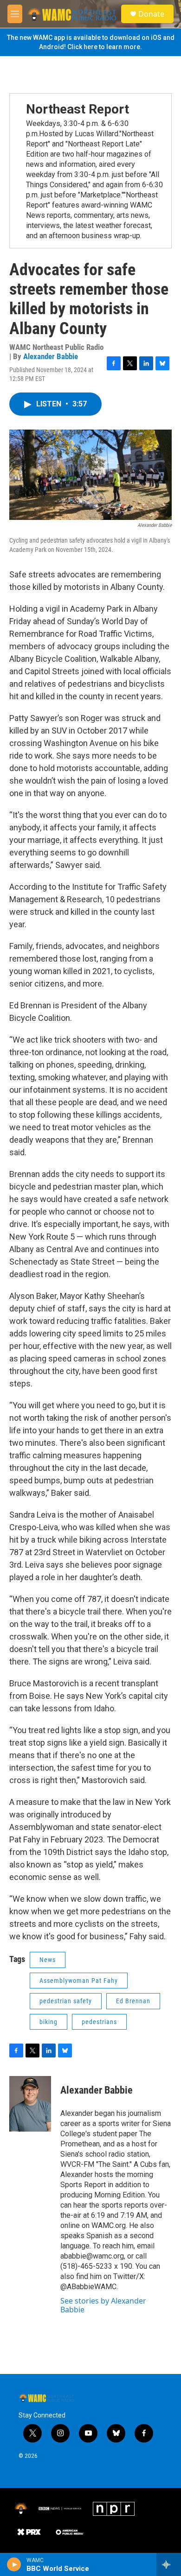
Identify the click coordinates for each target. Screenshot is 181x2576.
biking (48, 2022)
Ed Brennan (133, 2001)
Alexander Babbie (51, 356)
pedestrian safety (66, 2001)
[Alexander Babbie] (30, 2104)
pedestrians (99, 2022)
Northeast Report (78, 109)
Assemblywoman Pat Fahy (79, 1981)
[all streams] (169, 2564)
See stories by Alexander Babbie (103, 2305)
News (48, 1960)
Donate (151, 14)
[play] (14, 2564)
